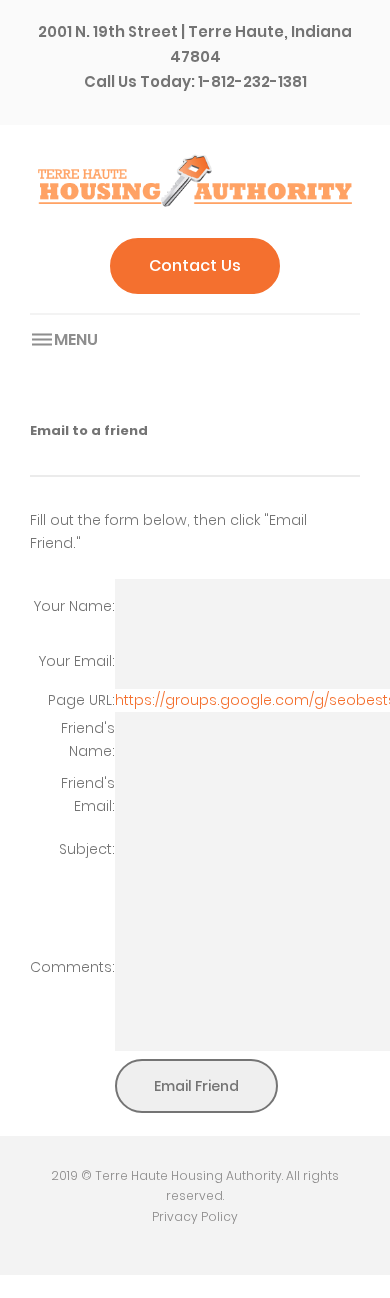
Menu (76, 339)
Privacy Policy (195, 1216)
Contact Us (195, 265)
